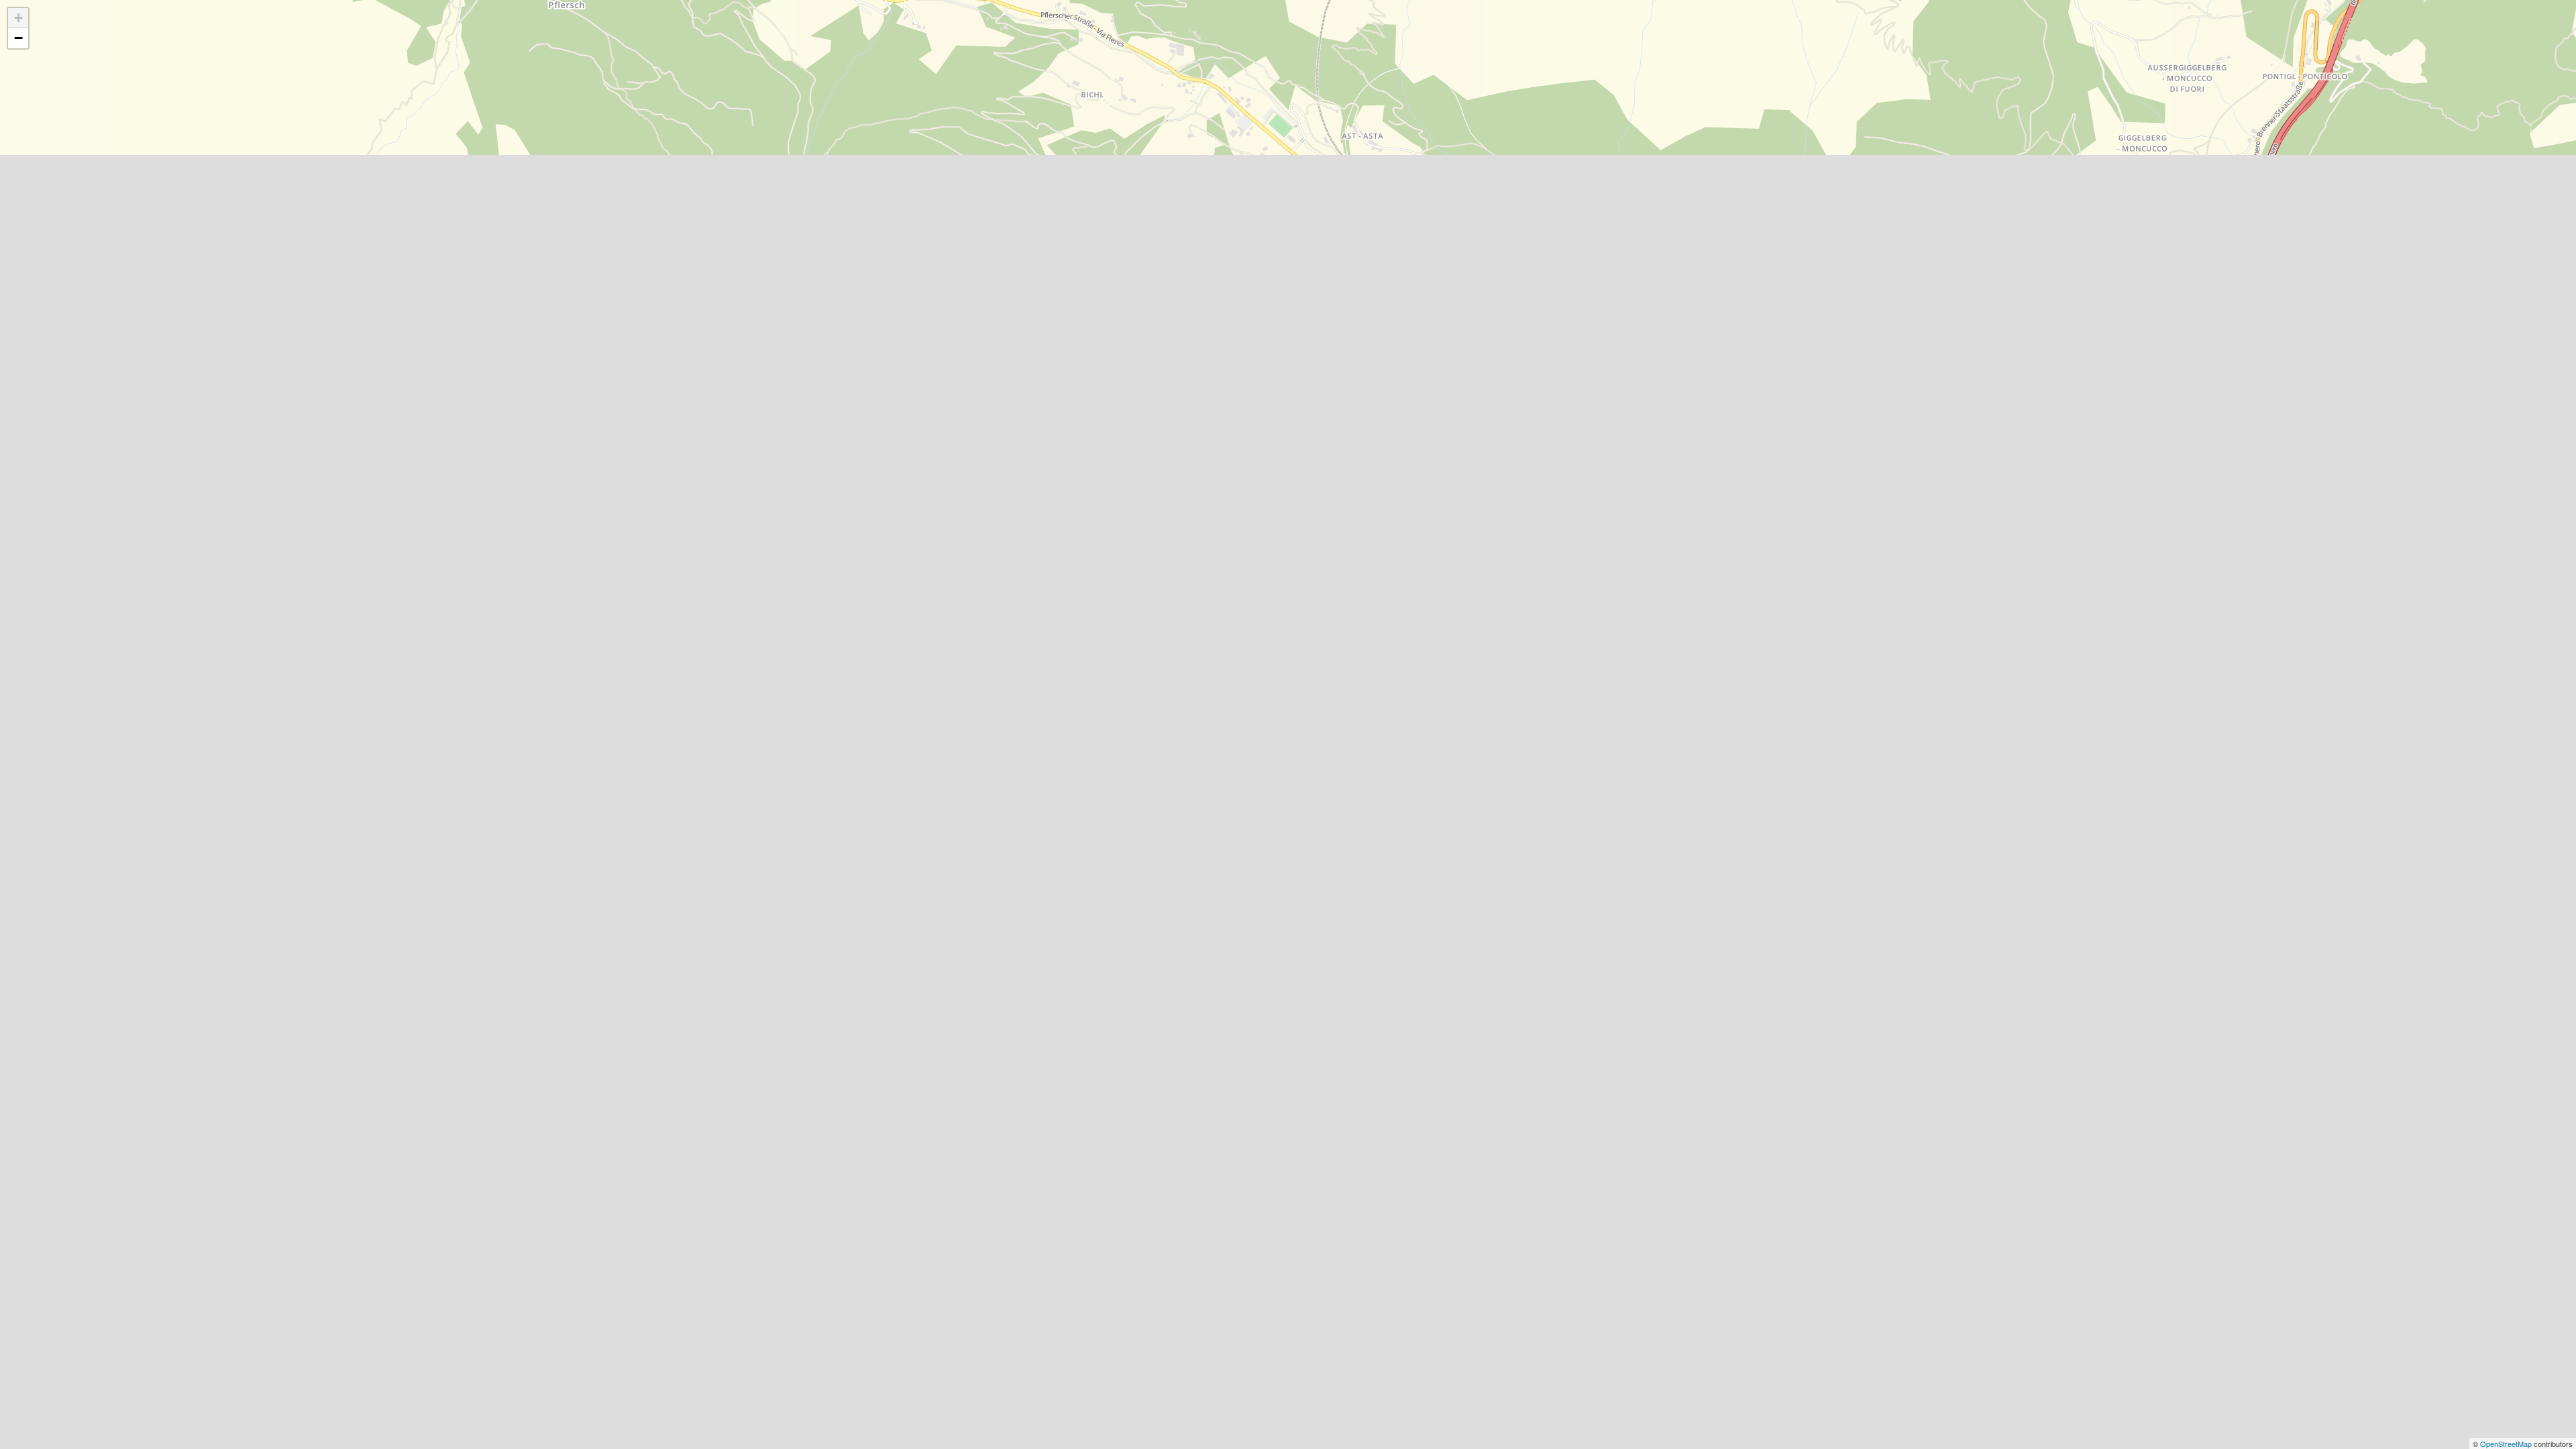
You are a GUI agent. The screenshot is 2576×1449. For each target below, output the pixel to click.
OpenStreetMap (2507, 1444)
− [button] (18, 38)
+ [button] (18, 18)
